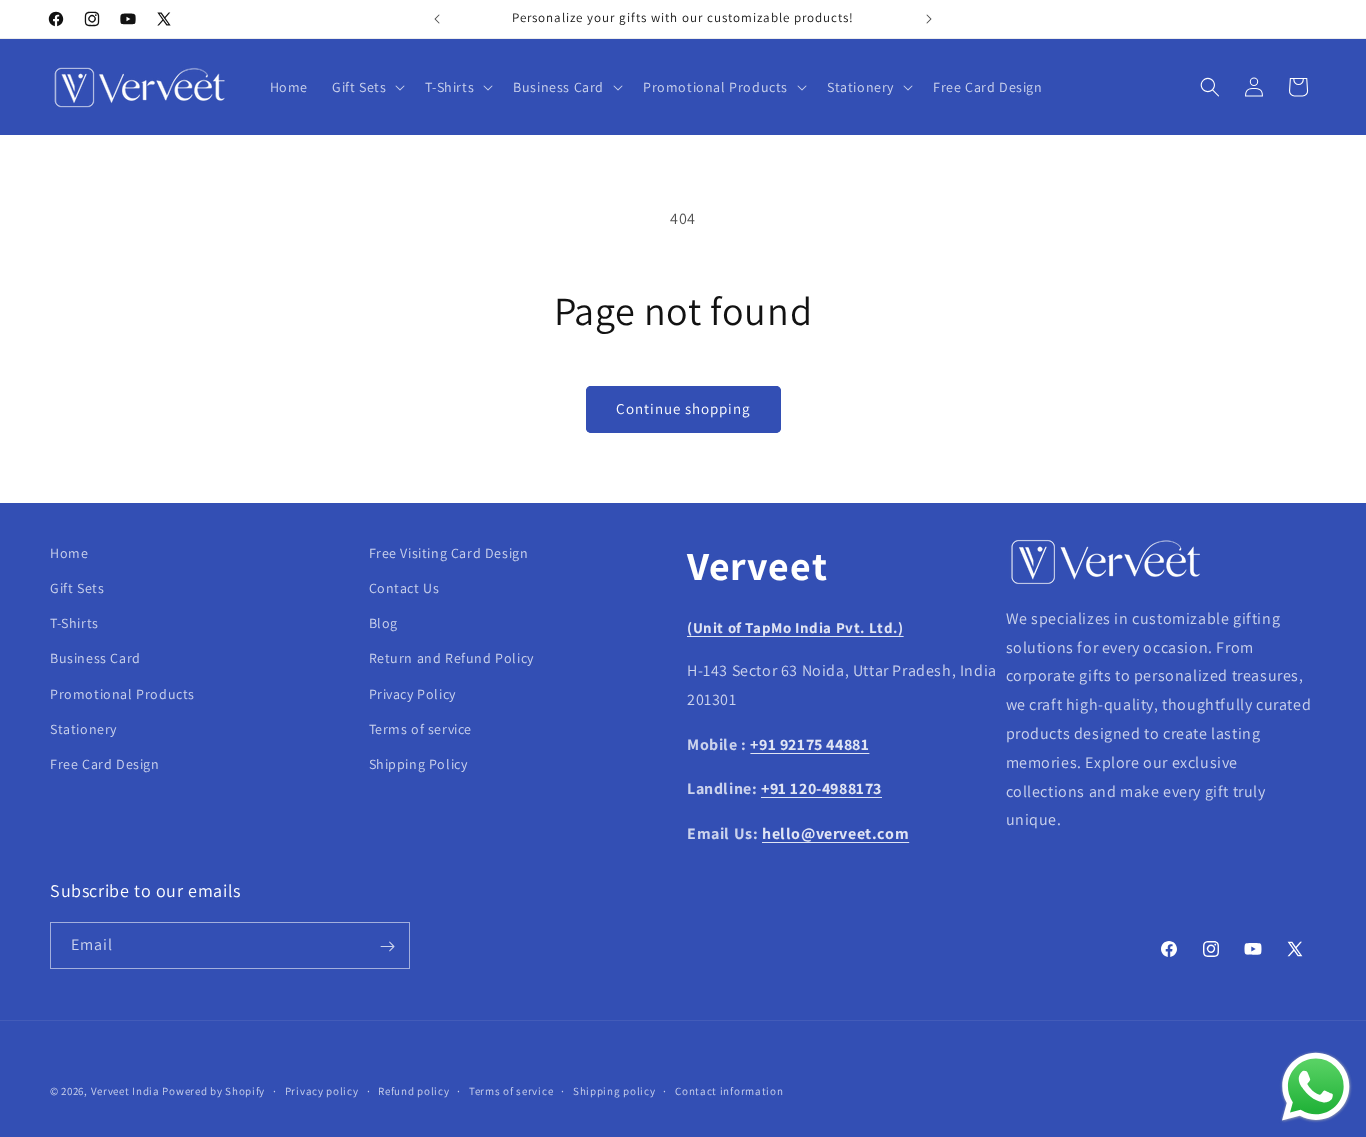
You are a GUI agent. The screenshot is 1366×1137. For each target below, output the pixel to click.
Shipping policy (614, 1090)
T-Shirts (74, 623)
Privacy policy (322, 1090)
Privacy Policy (412, 694)
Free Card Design (105, 764)
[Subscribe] (387, 946)
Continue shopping (683, 408)
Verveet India (125, 1091)
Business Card (95, 659)
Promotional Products (122, 694)
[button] (366, 87)
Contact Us (404, 588)
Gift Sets (77, 588)
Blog (383, 623)
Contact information (729, 1090)
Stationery (83, 729)
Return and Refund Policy (451, 659)
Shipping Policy (418, 764)
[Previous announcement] (437, 19)
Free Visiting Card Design (449, 553)
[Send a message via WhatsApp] (1316, 1087)
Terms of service (421, 729)
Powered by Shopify (213, 1091)
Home (69, 553)
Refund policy (413, 1090)
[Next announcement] (929, 19)
